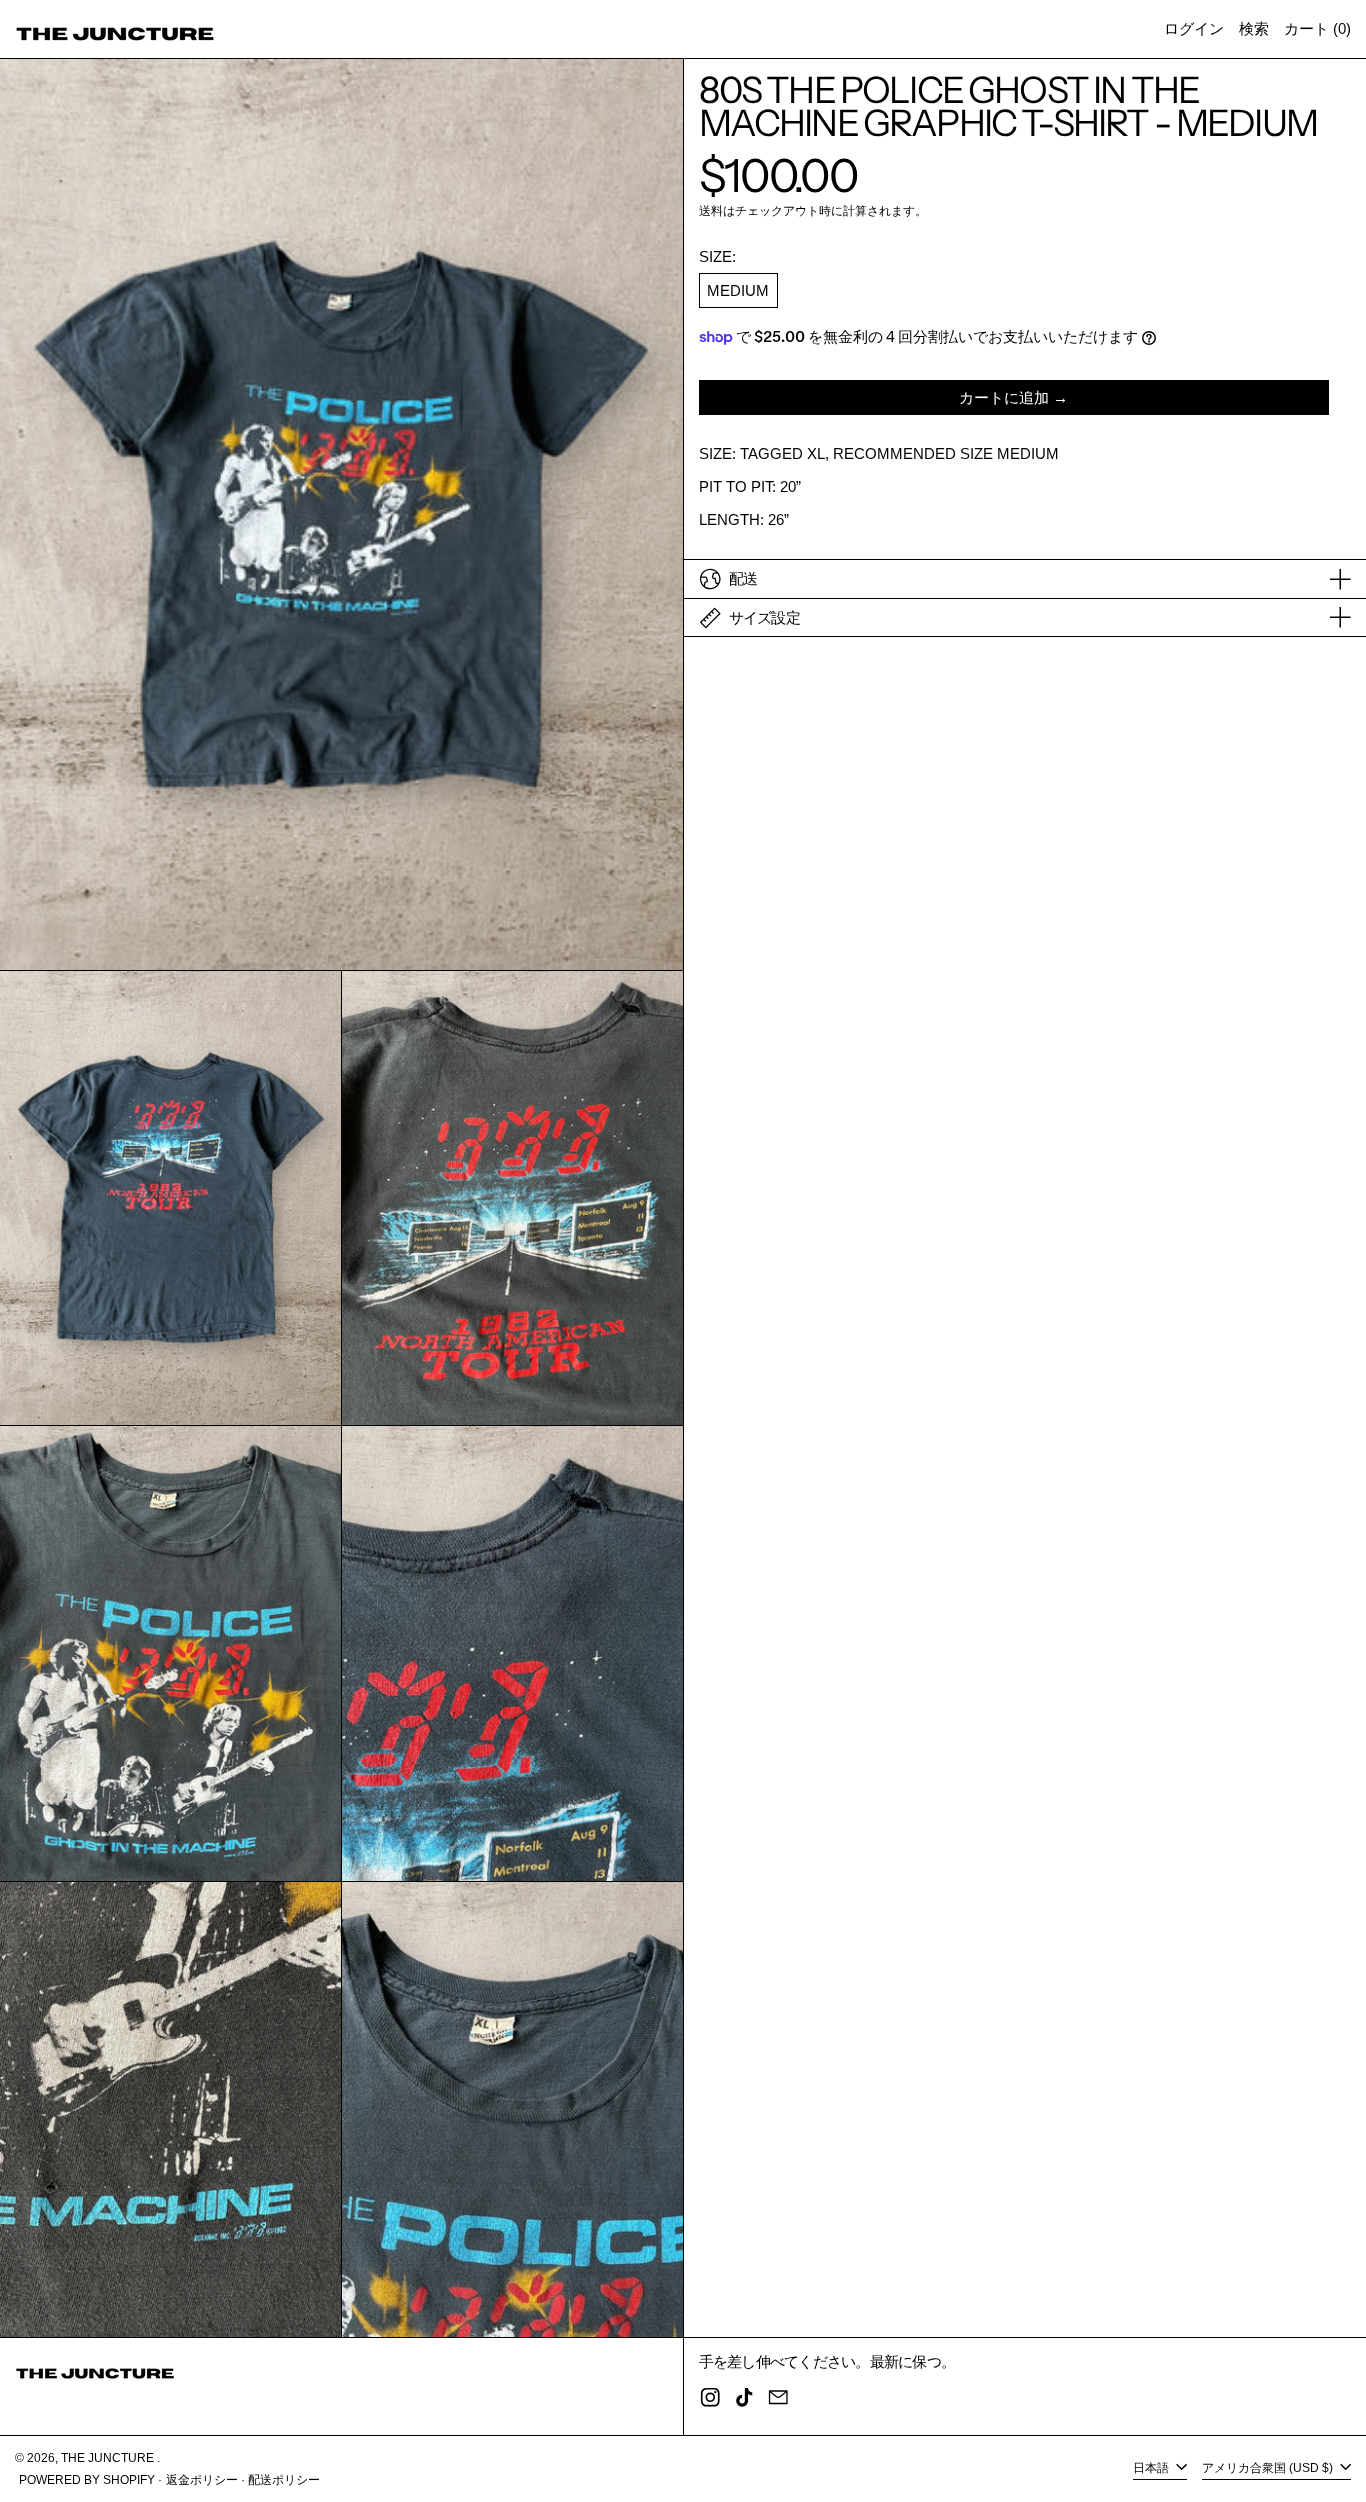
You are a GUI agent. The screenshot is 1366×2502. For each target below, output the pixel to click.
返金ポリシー (202, 2480)
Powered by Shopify (87, 2480)
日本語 (1152, 2468)
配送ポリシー (284, 2480)
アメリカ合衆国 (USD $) (1269, 2468)
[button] (1254, 29)
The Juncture (109, 2458)
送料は (717, 211)
